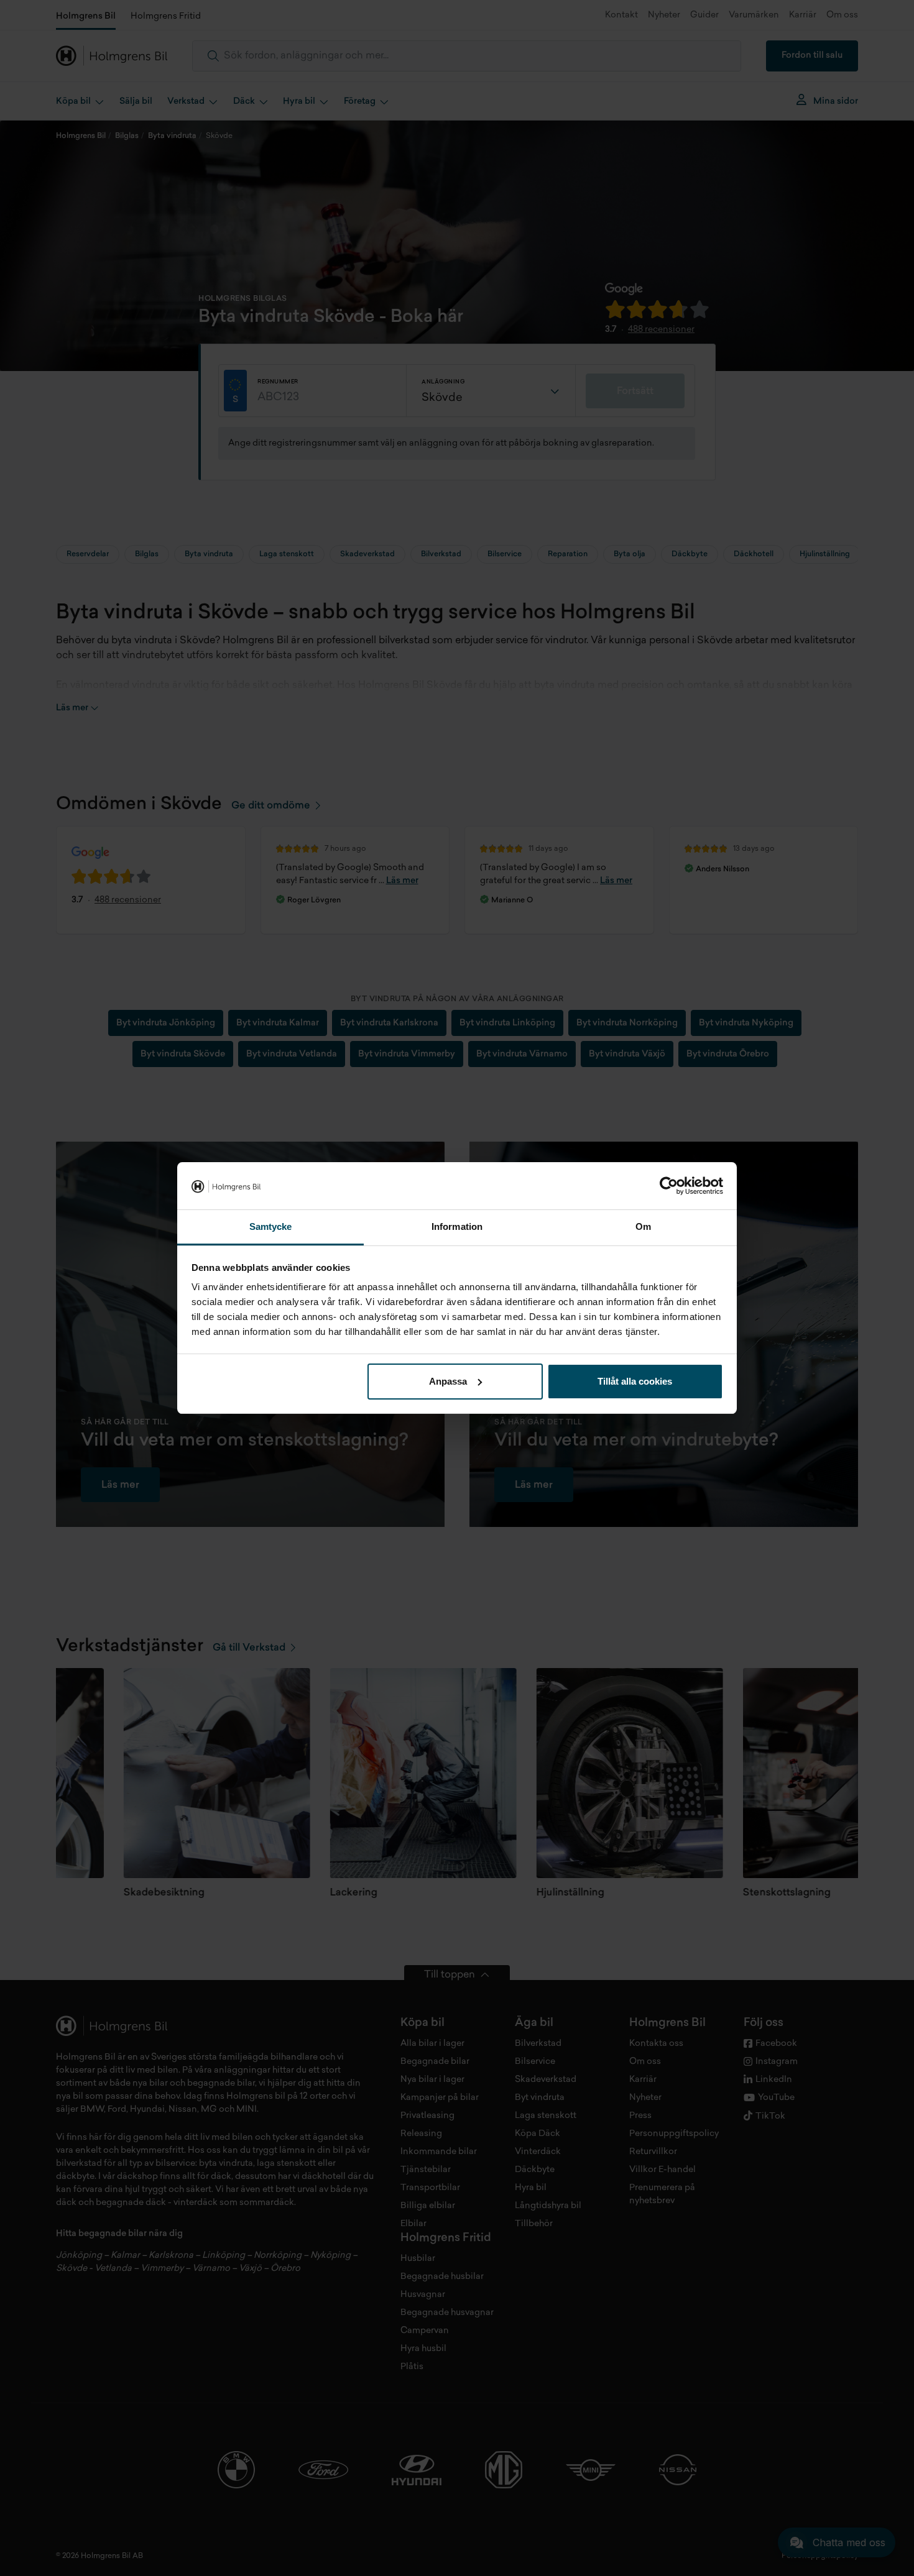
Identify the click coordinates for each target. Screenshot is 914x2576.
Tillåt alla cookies (635, 1381)
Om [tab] (643, 1226)
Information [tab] (457, 1226)
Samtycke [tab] (271, 1226)
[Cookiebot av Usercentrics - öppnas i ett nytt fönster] (669, 1186)
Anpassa (448, 1381)
